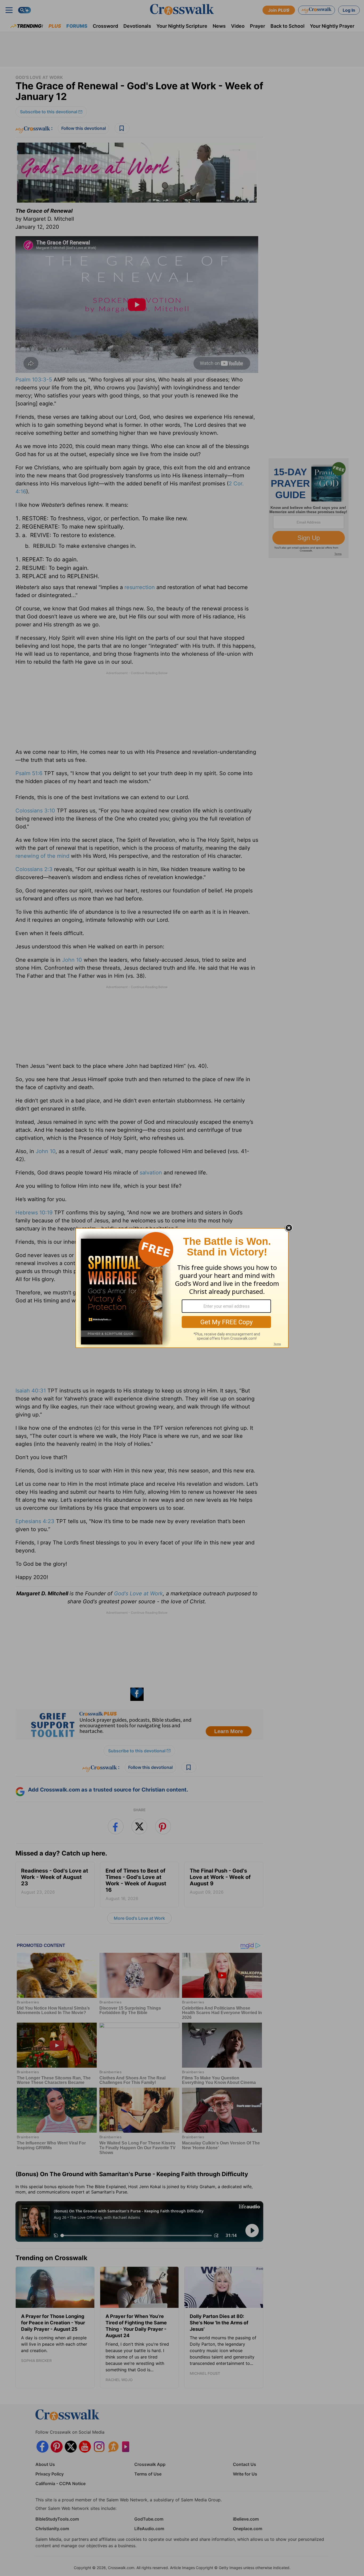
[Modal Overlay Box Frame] (182, 1288)
